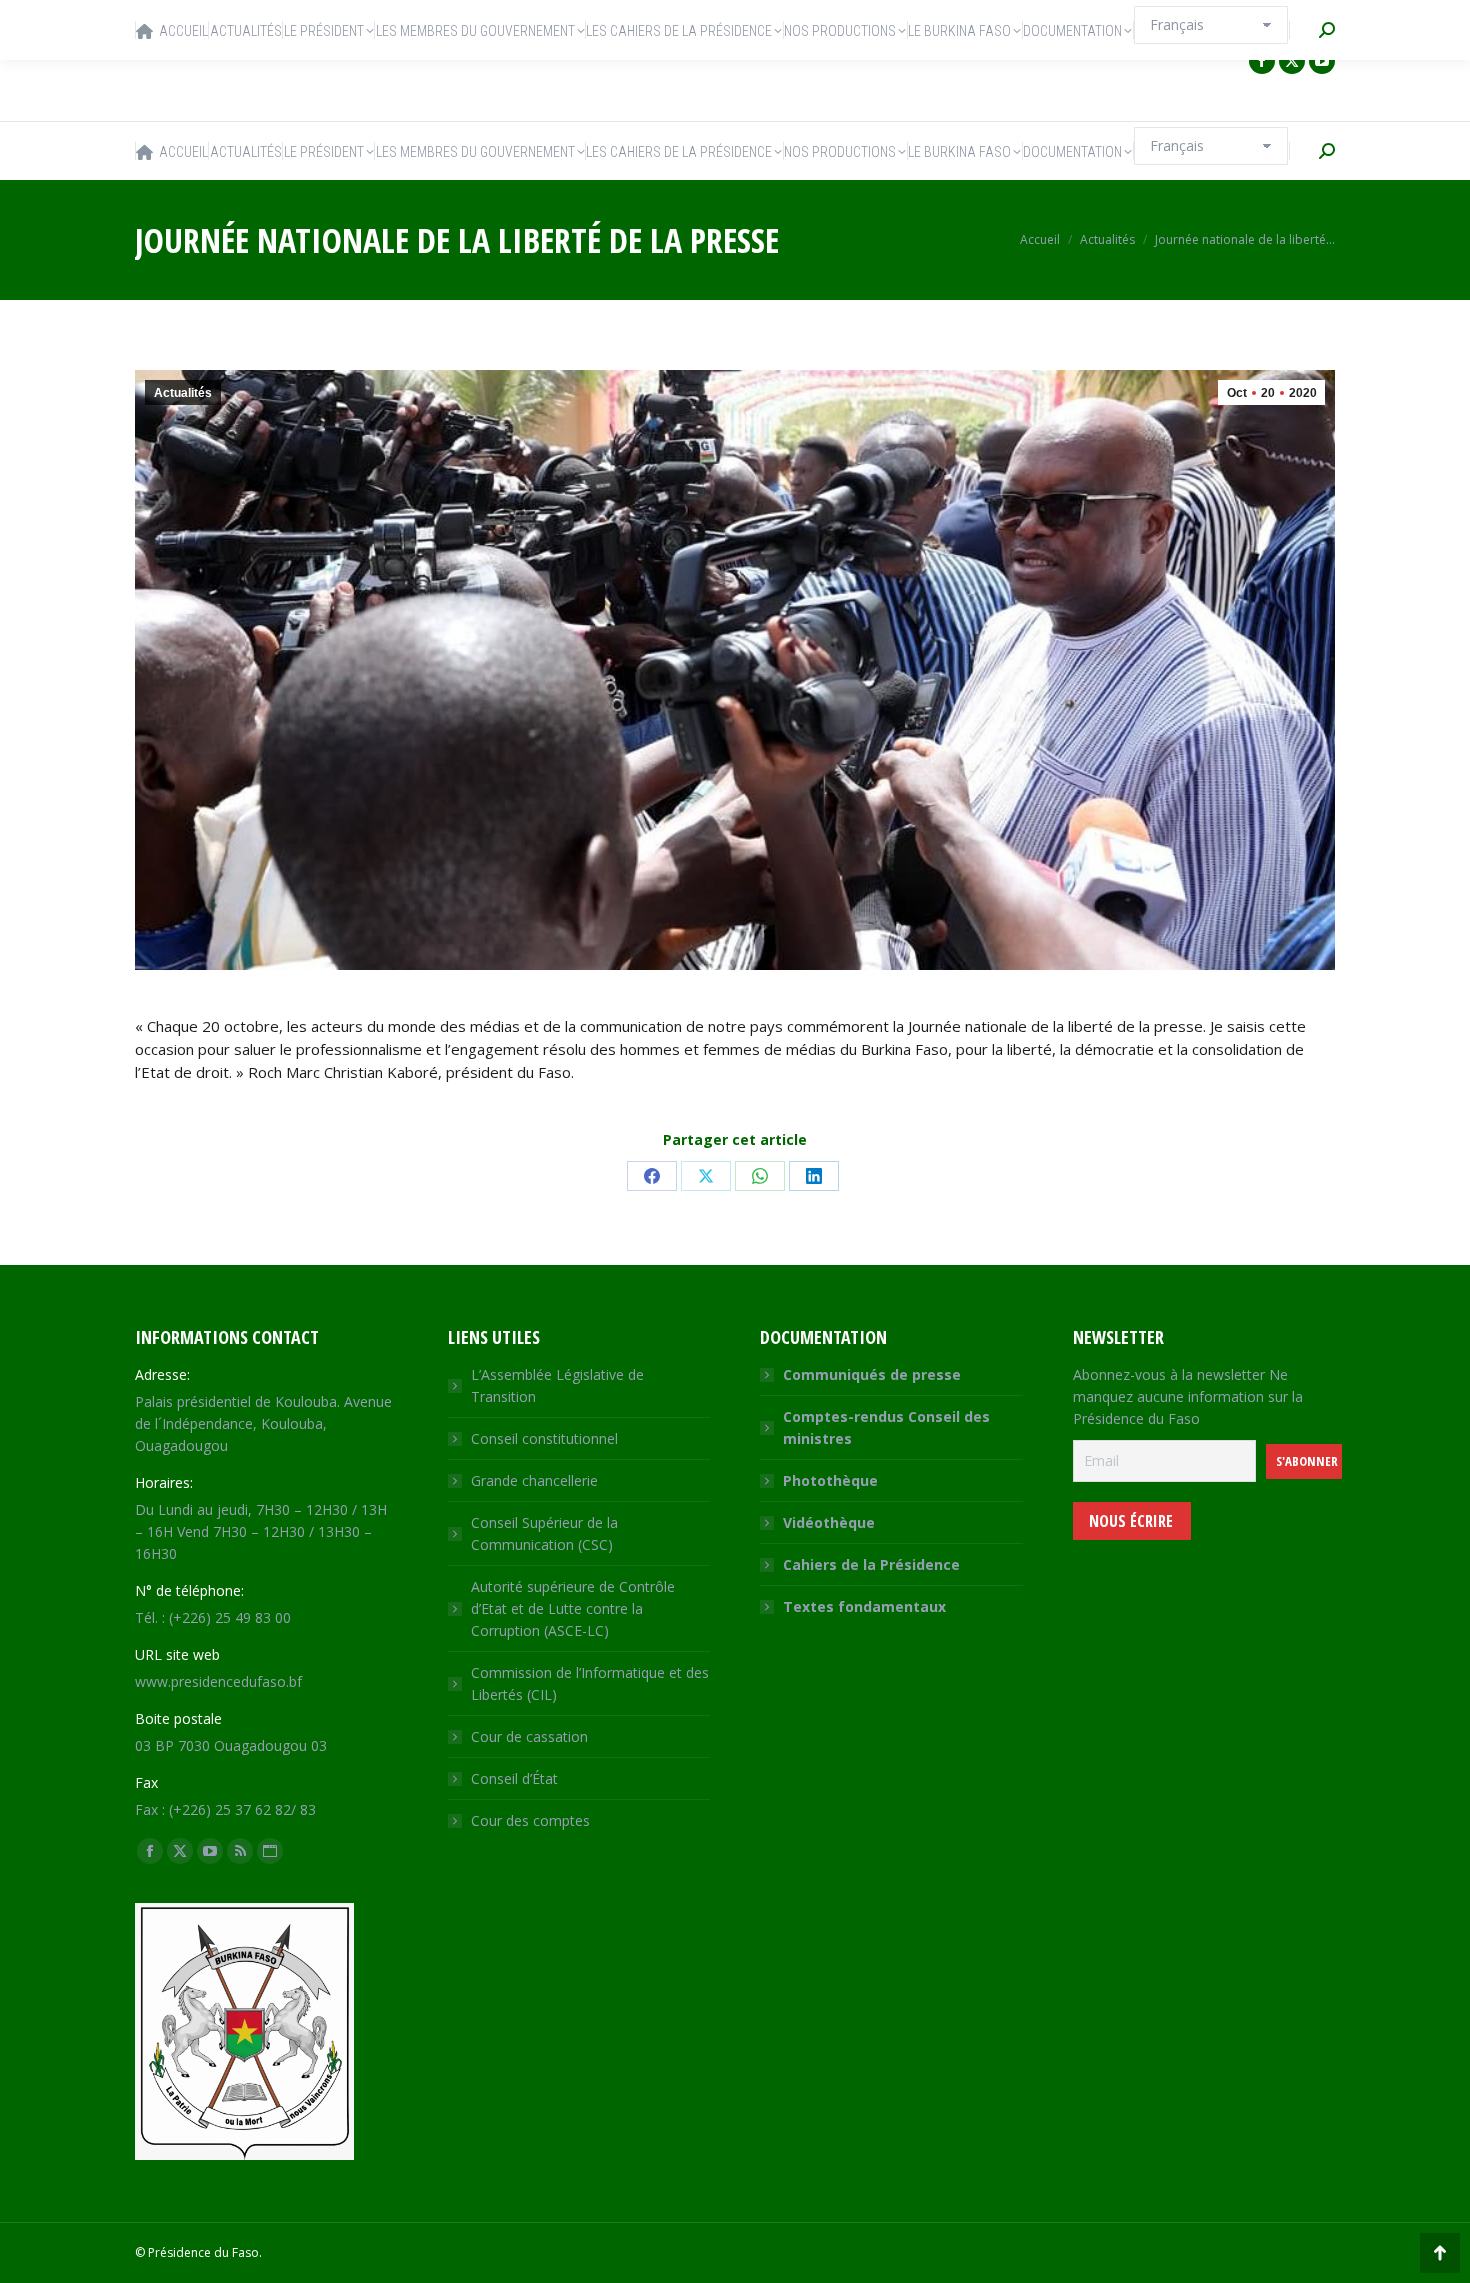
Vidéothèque (829, 1522)
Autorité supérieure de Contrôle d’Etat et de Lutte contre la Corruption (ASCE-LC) (573, 1608)
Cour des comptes (530, 1820)
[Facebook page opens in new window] (1262, 61)
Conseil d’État (514, 1778)
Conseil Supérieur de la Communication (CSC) (544, 1533)
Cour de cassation (529, 1736)
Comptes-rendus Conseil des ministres (886, 1427)
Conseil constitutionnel (544, 1438)
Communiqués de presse (872, 1374)
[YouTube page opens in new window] (1322, 61)
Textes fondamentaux (864, 1606)
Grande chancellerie (534, 1480)
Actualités (183, 393)
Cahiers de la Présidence (871, 1564)
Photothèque (830, 1480)
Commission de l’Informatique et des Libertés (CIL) (590, 1683)
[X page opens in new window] (1292, 61)
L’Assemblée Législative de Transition (557, 1385)
